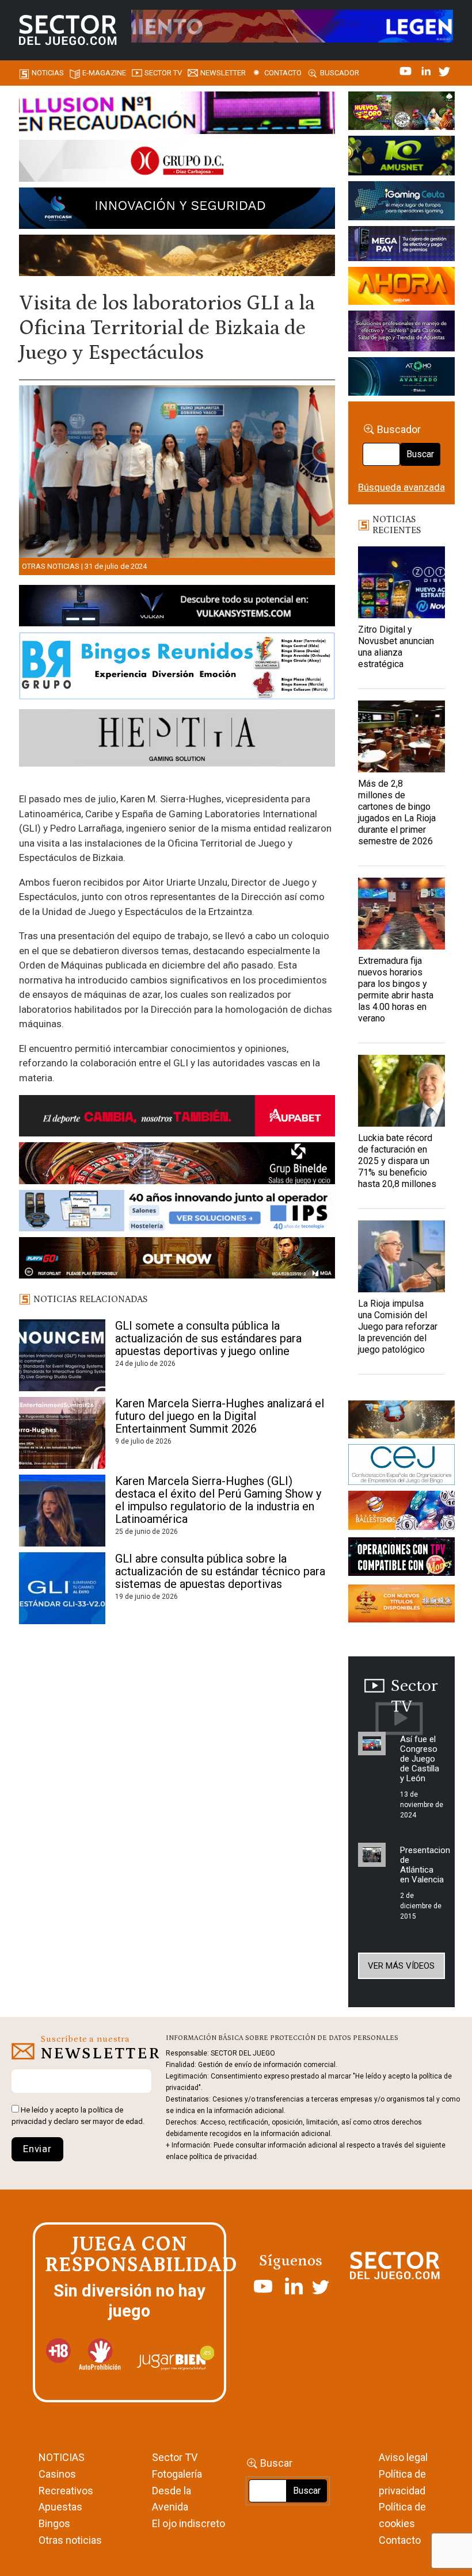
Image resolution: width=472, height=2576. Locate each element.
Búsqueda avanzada (401, 487)
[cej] (401, 1467)
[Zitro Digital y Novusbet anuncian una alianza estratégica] (401, 582)
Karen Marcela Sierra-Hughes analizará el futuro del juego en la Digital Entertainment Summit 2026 (220, 1416)
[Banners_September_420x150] (401, 1605)
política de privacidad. (224, 2157)
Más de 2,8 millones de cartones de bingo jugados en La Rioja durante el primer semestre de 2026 (397, 812)
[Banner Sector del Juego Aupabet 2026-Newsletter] (177, 1118)
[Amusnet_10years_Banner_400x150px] (401, 158)
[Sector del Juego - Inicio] (68, 30)
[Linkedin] (427, 70)
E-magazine (104, 73)
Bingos (54, 2523)
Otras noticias (51, 566)
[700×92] (177, 1260)
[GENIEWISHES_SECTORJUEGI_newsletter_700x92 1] (177, 257)
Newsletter (223, 73)
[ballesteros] (401, 1513)
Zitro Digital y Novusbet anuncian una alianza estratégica (396, 647)
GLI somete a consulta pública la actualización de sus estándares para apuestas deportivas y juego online (208, 1338)
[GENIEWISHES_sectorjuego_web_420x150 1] (401, 1421)
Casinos (57, 2474)
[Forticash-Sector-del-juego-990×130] (177, 210)
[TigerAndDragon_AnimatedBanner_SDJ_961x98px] (292, 25)
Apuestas (60, 2507)
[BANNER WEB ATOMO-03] (401, 378)
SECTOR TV (163, 73)
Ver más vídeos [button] (401, 1966)
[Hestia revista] (177, 740)
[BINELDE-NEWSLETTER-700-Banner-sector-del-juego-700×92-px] (177, 1165)
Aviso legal (403, 2457)
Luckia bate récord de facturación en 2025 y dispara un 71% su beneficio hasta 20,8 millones (397, 1161)
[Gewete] (401, 333)
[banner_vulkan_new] (177, 607)
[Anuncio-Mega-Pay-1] (401, 246)
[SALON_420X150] (401, 288)
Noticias (48, 73)
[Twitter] (444, 70)
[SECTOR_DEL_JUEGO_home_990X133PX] (177, 114)
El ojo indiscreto (189, 2523)
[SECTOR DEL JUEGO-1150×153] (177, 163)
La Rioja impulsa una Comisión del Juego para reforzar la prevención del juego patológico (398, 1327)
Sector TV (175, 2457)
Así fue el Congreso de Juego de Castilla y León (420, 1759)
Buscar (420, 454)
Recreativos (66, 2491)
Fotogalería (177, 2474)
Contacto (283, 73)
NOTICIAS (62, 2457)
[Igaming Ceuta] (401, 202)
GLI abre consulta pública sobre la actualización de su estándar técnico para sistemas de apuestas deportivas (220, 1571)
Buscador (340, 73)
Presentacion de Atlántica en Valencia (425, 1865)
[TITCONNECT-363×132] (401, 1559)
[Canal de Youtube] (407, 70)
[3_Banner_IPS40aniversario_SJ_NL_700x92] (177, 1212)
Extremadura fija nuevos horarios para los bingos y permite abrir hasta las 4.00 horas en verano (396, 990)
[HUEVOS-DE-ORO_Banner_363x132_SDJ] (401, 113)
